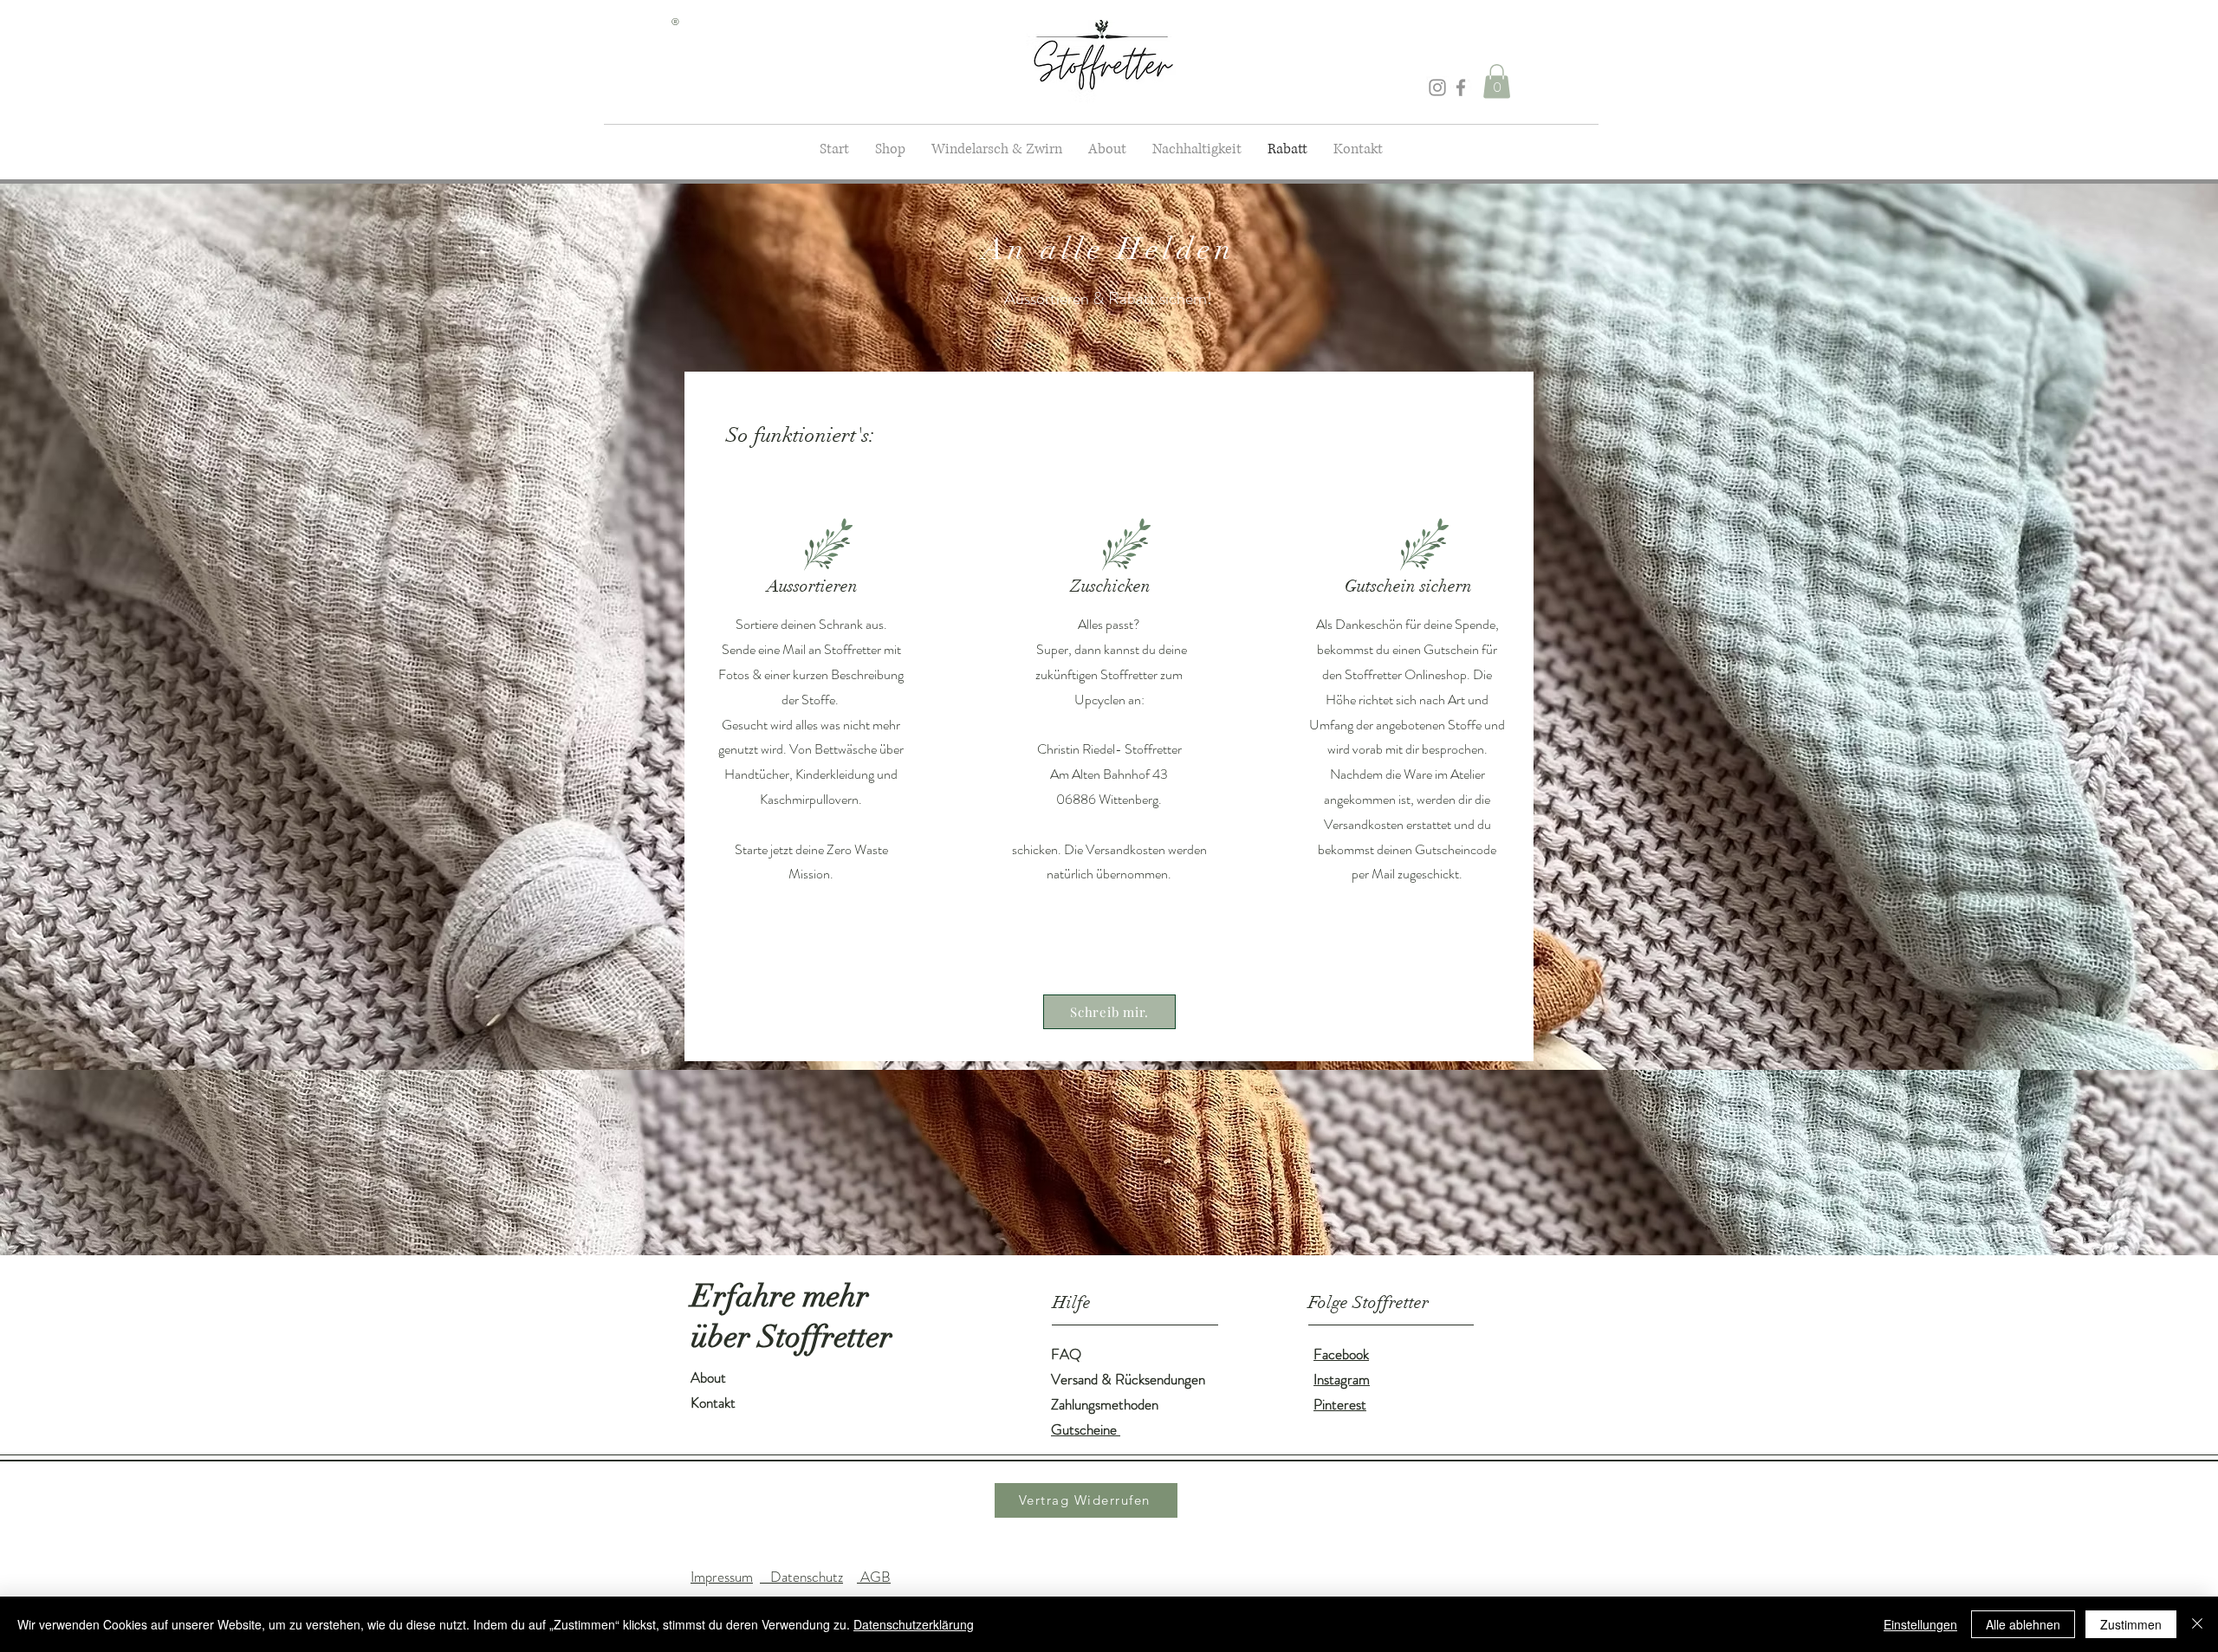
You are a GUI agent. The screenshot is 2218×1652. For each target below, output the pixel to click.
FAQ (1066, 1354)
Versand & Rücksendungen (1128, 1379)
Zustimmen (2131, 1624)
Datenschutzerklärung (914, 1624)
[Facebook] (1461, 87)
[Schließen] (2197, 1624)
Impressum (722, 1577)
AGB (874, 1577)
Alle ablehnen (2023, 1624)
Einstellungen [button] (1920, 1624)
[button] (1497, 81)
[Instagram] (1437, 87)
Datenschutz (801, 1577)
